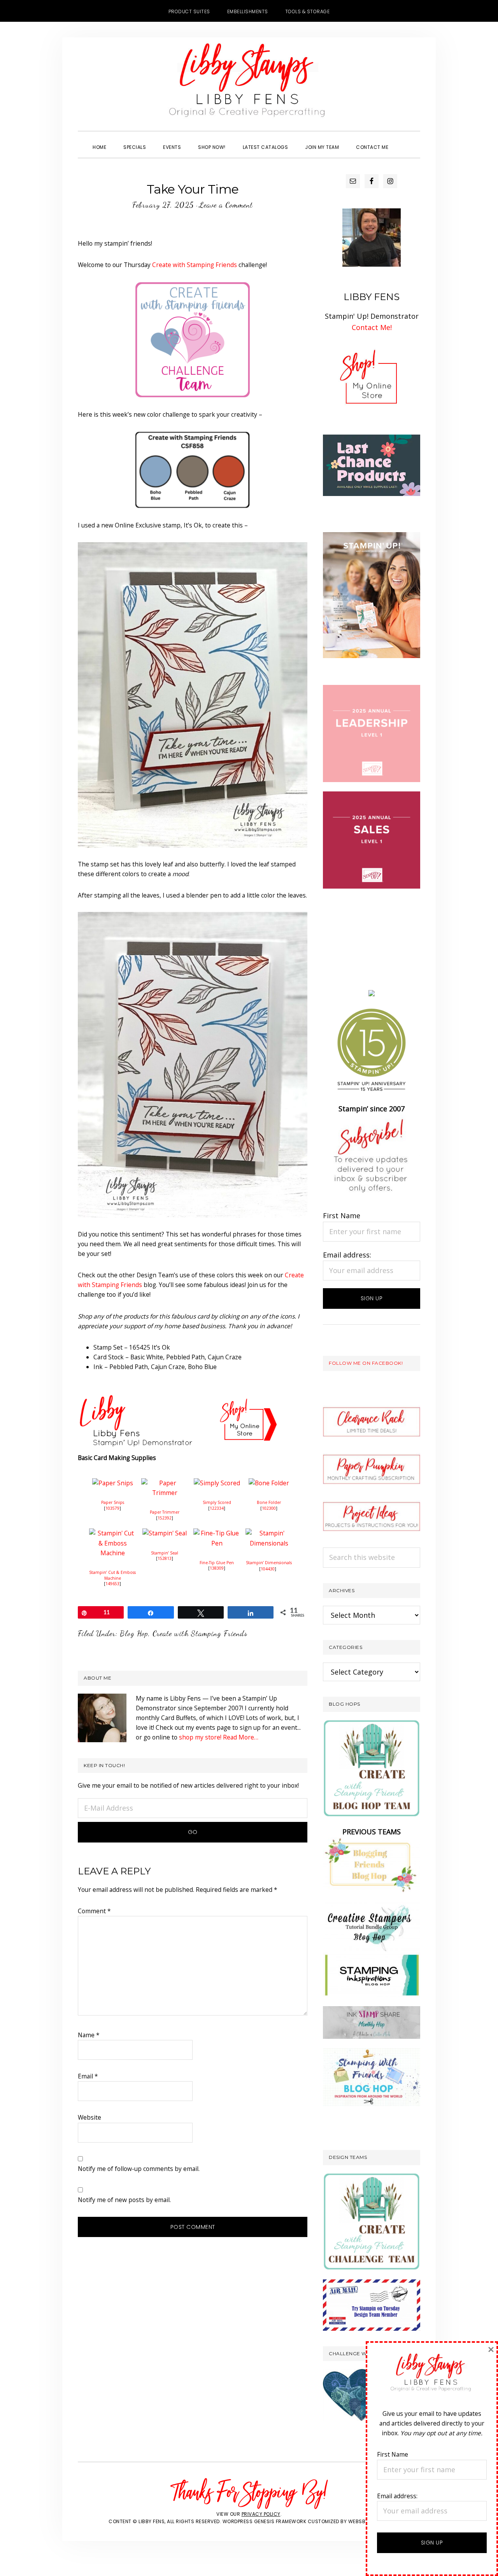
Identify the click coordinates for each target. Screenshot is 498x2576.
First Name (342, 1216)
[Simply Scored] (217, 1483)
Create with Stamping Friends (195, 265)
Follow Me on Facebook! (366, 1363)
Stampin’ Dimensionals (269, 1563)
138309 (217, 1568)
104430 (268, 1569)
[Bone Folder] (269, 1483)
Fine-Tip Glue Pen (217, 1563)
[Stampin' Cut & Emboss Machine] (112, 1533)
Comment (94, 1911)
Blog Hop (134, 1633)
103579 (112, 1508)
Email (88, 2076)
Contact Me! (372, 327)
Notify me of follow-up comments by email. (139, 2169)
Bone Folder (269, 1502)
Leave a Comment (226, 205)
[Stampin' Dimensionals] (269, 1533)
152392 (165, 1518)
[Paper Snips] (113, 1483)
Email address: (347, 1255)
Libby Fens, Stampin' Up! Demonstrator (249, 84)
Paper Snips (113, 1502)
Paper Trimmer (165, 1512)
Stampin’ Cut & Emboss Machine (112, 1575)
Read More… (241, 1737)
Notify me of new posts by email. (124, 2200)
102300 (269, 1508)
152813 (165, 1558)
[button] (405, 140)
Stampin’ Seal (165, 1553)
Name (89, 2035)
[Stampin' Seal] (165, 1533)
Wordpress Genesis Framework (265, 2521)
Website (89, 2117)
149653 (112, 1584)
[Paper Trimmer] (165, 1483)
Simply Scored (217, 1502)
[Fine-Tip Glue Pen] (217, 1533)
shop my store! (200, 1737)
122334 (217, 1508)
